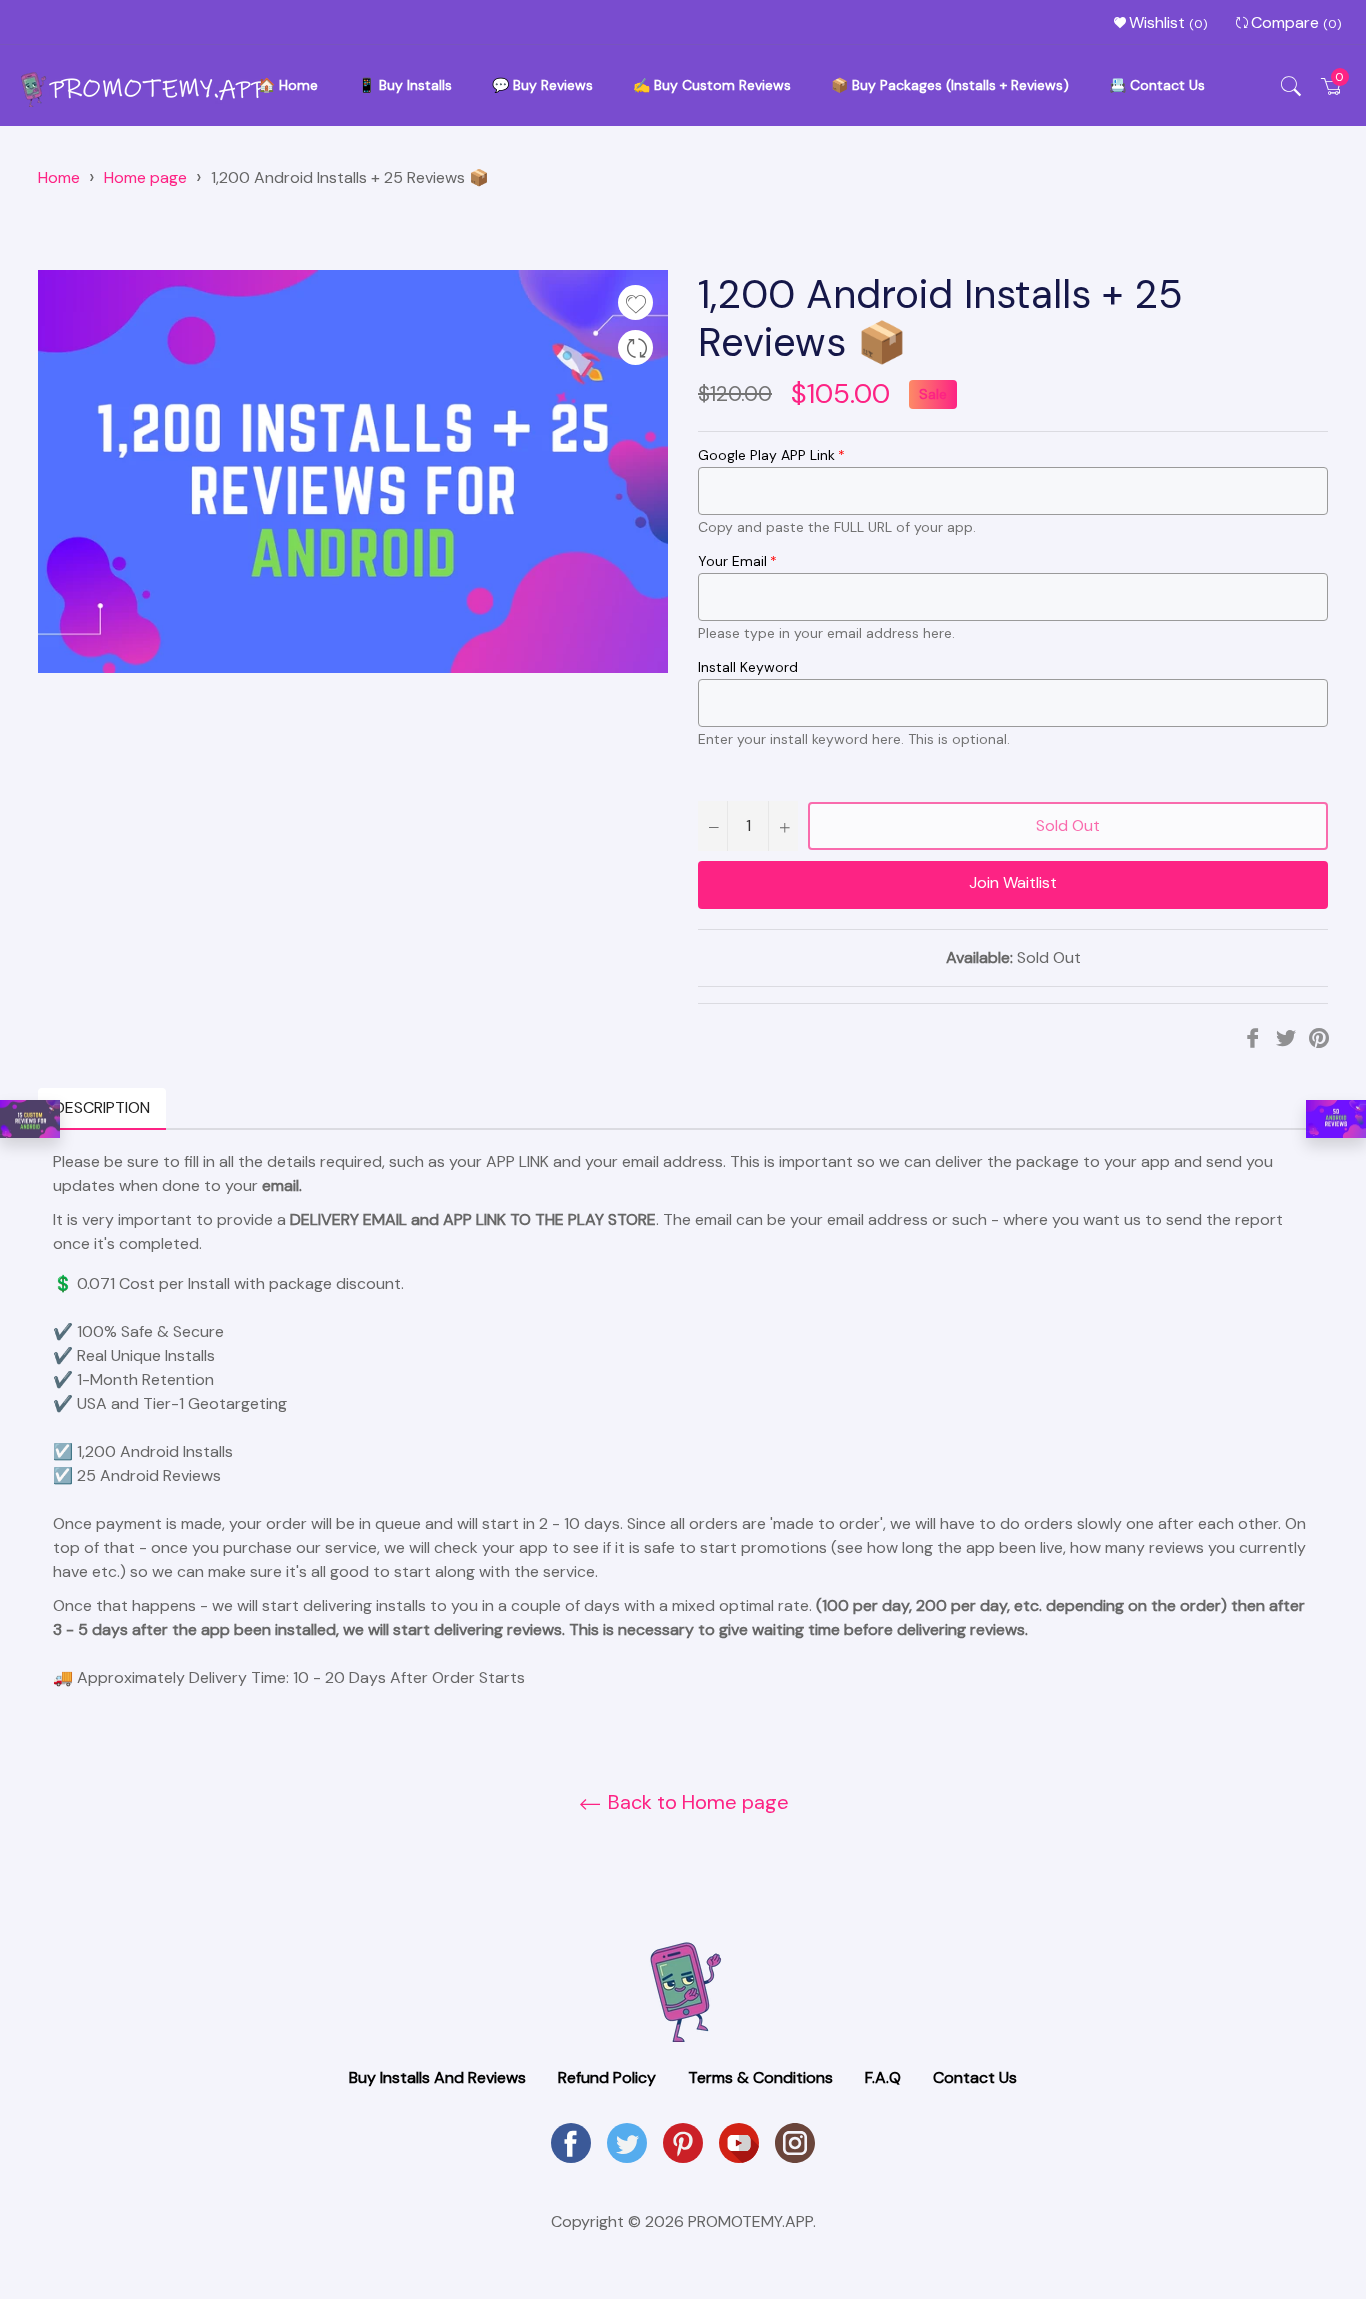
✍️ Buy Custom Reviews (712, 85)
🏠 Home (288, 85)
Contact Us (975, 2077)
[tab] (182, 1109)
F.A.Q (883, 2077)
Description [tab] (102, 1107)
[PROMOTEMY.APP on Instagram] (795, 2141)
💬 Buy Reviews (542, 85)
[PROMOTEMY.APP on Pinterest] (683, 2141)
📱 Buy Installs (405, 85)
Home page (145, 177)
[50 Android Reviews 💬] (1336, 1119)
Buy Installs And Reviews (437, 2077)
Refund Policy (607, 2077)
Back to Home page (696, 1802)
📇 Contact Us (1157, 85)
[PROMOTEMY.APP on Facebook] (571, 2141)
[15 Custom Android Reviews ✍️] (30, 1119)
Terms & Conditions (760, 2077)
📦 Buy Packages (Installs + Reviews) (950, 85)
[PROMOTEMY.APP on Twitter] (627, 2141)
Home (59, 177)
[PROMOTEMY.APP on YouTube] (739, 2141)
